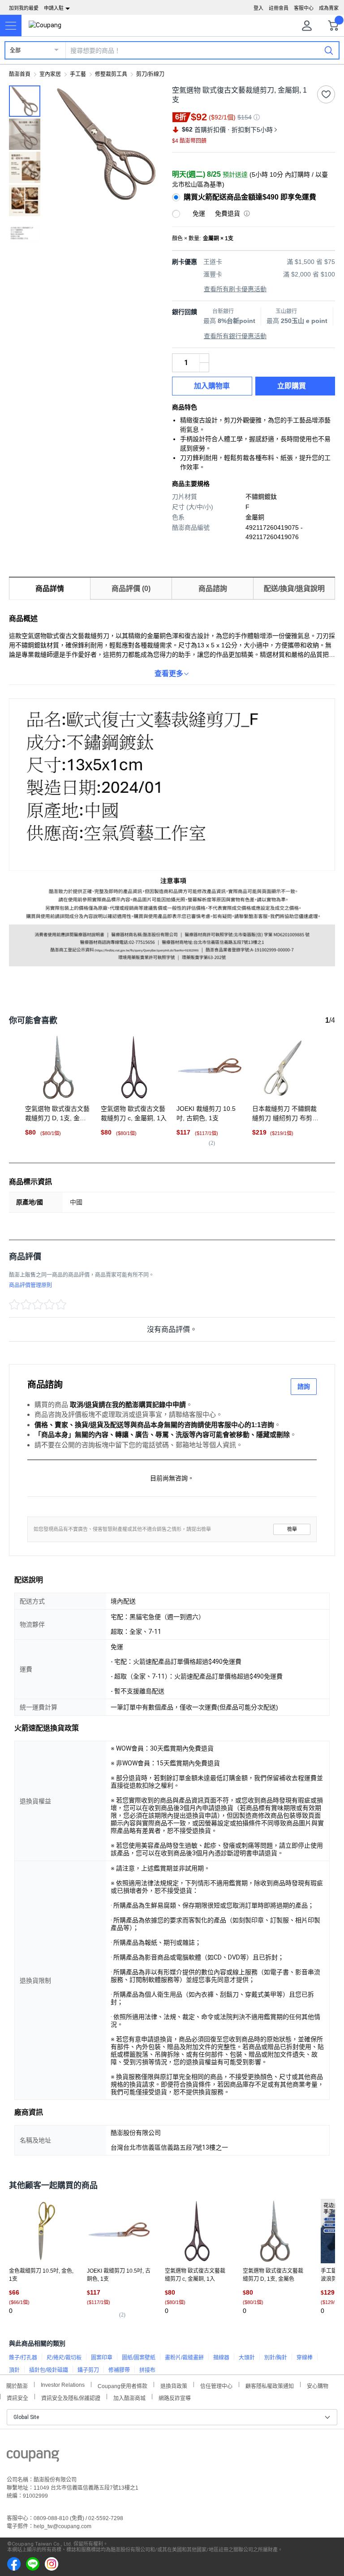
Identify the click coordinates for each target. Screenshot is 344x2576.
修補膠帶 (119, 2370)
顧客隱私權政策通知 (270, 2385)
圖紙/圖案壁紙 (139, 2358)
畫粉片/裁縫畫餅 (184, 2358)
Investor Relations (63, 2385)
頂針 (14, 2370)
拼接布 (147, 2370)
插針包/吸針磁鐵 (49, 2370)
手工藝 (78, 74)
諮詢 (304, 1386)
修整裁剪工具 (111, 74)
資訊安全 (17, 2397)
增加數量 (204, 367)
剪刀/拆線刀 (150, 74)
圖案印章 (102, 2358)
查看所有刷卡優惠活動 (235, 289)
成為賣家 (329, 8)
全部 (15, 51)
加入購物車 (212, 386)
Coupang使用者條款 (123, 2385)
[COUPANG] (33, 2457)
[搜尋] (329, 50)
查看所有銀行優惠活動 (235, 336)
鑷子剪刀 (88, 2370)
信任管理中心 (216, 2385)
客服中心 (304, 8)
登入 (258, 8)
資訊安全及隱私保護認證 (71, 2397)
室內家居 (50, 74)
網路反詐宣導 (175, 2397)
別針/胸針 (276, 2358)
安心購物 (318, 2385)
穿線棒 (305, 2358)
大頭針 (247, 2358)
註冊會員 (279, 8)
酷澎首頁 (20, 74)
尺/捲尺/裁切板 (64, 2358)
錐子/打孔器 (23, 2358)
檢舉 (292, 1529)
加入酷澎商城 (129, 2397)
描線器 (221, 2358)
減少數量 (204, 358)
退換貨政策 (174, 2385)
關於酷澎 (17, 2385)
